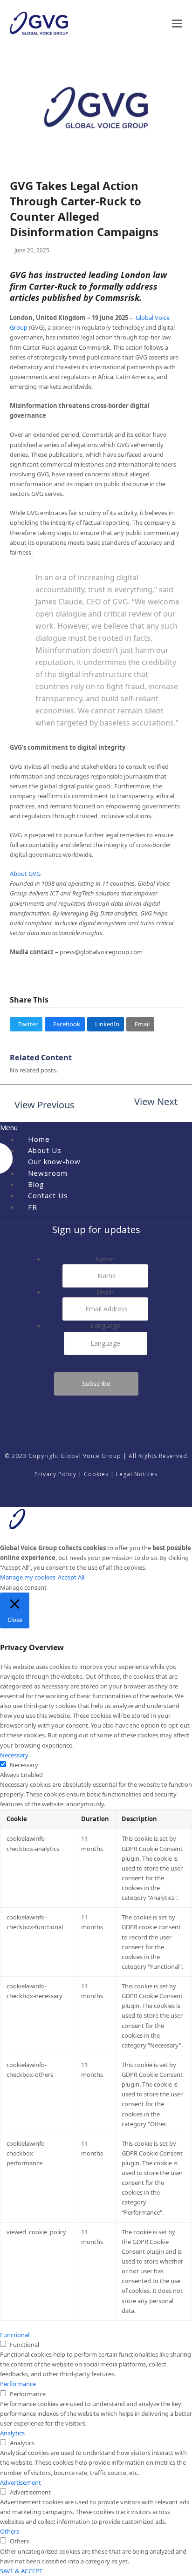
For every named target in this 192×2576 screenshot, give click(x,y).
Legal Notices (137, 1474)
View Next (156, 1102)
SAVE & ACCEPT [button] (21, 2571)
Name (106, 1259)
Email (106, 1292)
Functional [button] (15, 2335)
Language (105, 1325)
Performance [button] (18, 2384)
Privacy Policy (55, 1474)
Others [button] (10, 2531)
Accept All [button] (71, 1577)
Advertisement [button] (21, 2482)
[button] (177, 24)
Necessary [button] (14, 1755)
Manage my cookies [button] (28, 1577)
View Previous (42, 1106)
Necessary (24, 1765)
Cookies (96, 1474)
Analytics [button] (12, 2433)
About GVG (25, 874)
